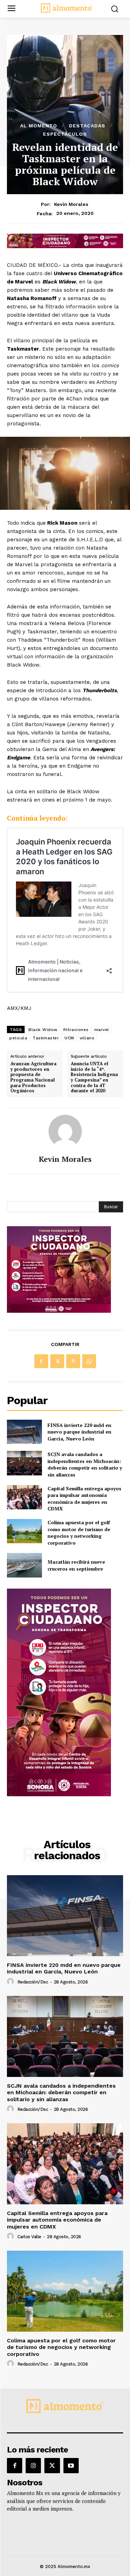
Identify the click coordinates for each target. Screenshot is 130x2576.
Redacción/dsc (33, 1982)
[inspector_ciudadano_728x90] (65, 246)
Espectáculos (65, 134)
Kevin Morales (71, 204)
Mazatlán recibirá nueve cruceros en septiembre (76, 1565)
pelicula (18, 1038)
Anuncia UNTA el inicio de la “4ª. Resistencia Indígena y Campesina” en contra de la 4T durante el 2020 (94, 1077)
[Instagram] (33, 2466)
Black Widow (43, 1030)
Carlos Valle (29, 2237)
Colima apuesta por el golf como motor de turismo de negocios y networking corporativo (79, 1533)
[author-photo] (11, 1982)
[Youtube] (71, 2466)
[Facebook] (41, 1361)
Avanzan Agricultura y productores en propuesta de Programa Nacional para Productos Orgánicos (33, 1077)
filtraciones (76, 1030)
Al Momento (39, 126)
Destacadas (87, 126)
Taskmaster (46, 1038)
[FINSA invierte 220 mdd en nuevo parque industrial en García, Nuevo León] (24, 1432)
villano (87, 1038)
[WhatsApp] (89, 1361)
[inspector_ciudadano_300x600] (59, 1794)
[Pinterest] (73, 1361)
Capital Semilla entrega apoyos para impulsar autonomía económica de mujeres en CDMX (84, 1499)
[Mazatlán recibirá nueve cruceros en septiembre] (24, 1565)
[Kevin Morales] (65, 1131)
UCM (69, 1038)
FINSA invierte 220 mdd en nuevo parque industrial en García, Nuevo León (79, 1432)
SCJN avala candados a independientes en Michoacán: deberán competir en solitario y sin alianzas (85, 1464)
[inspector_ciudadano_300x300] (59, 1311)
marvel (102, 1030)
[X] (57, 1361)
